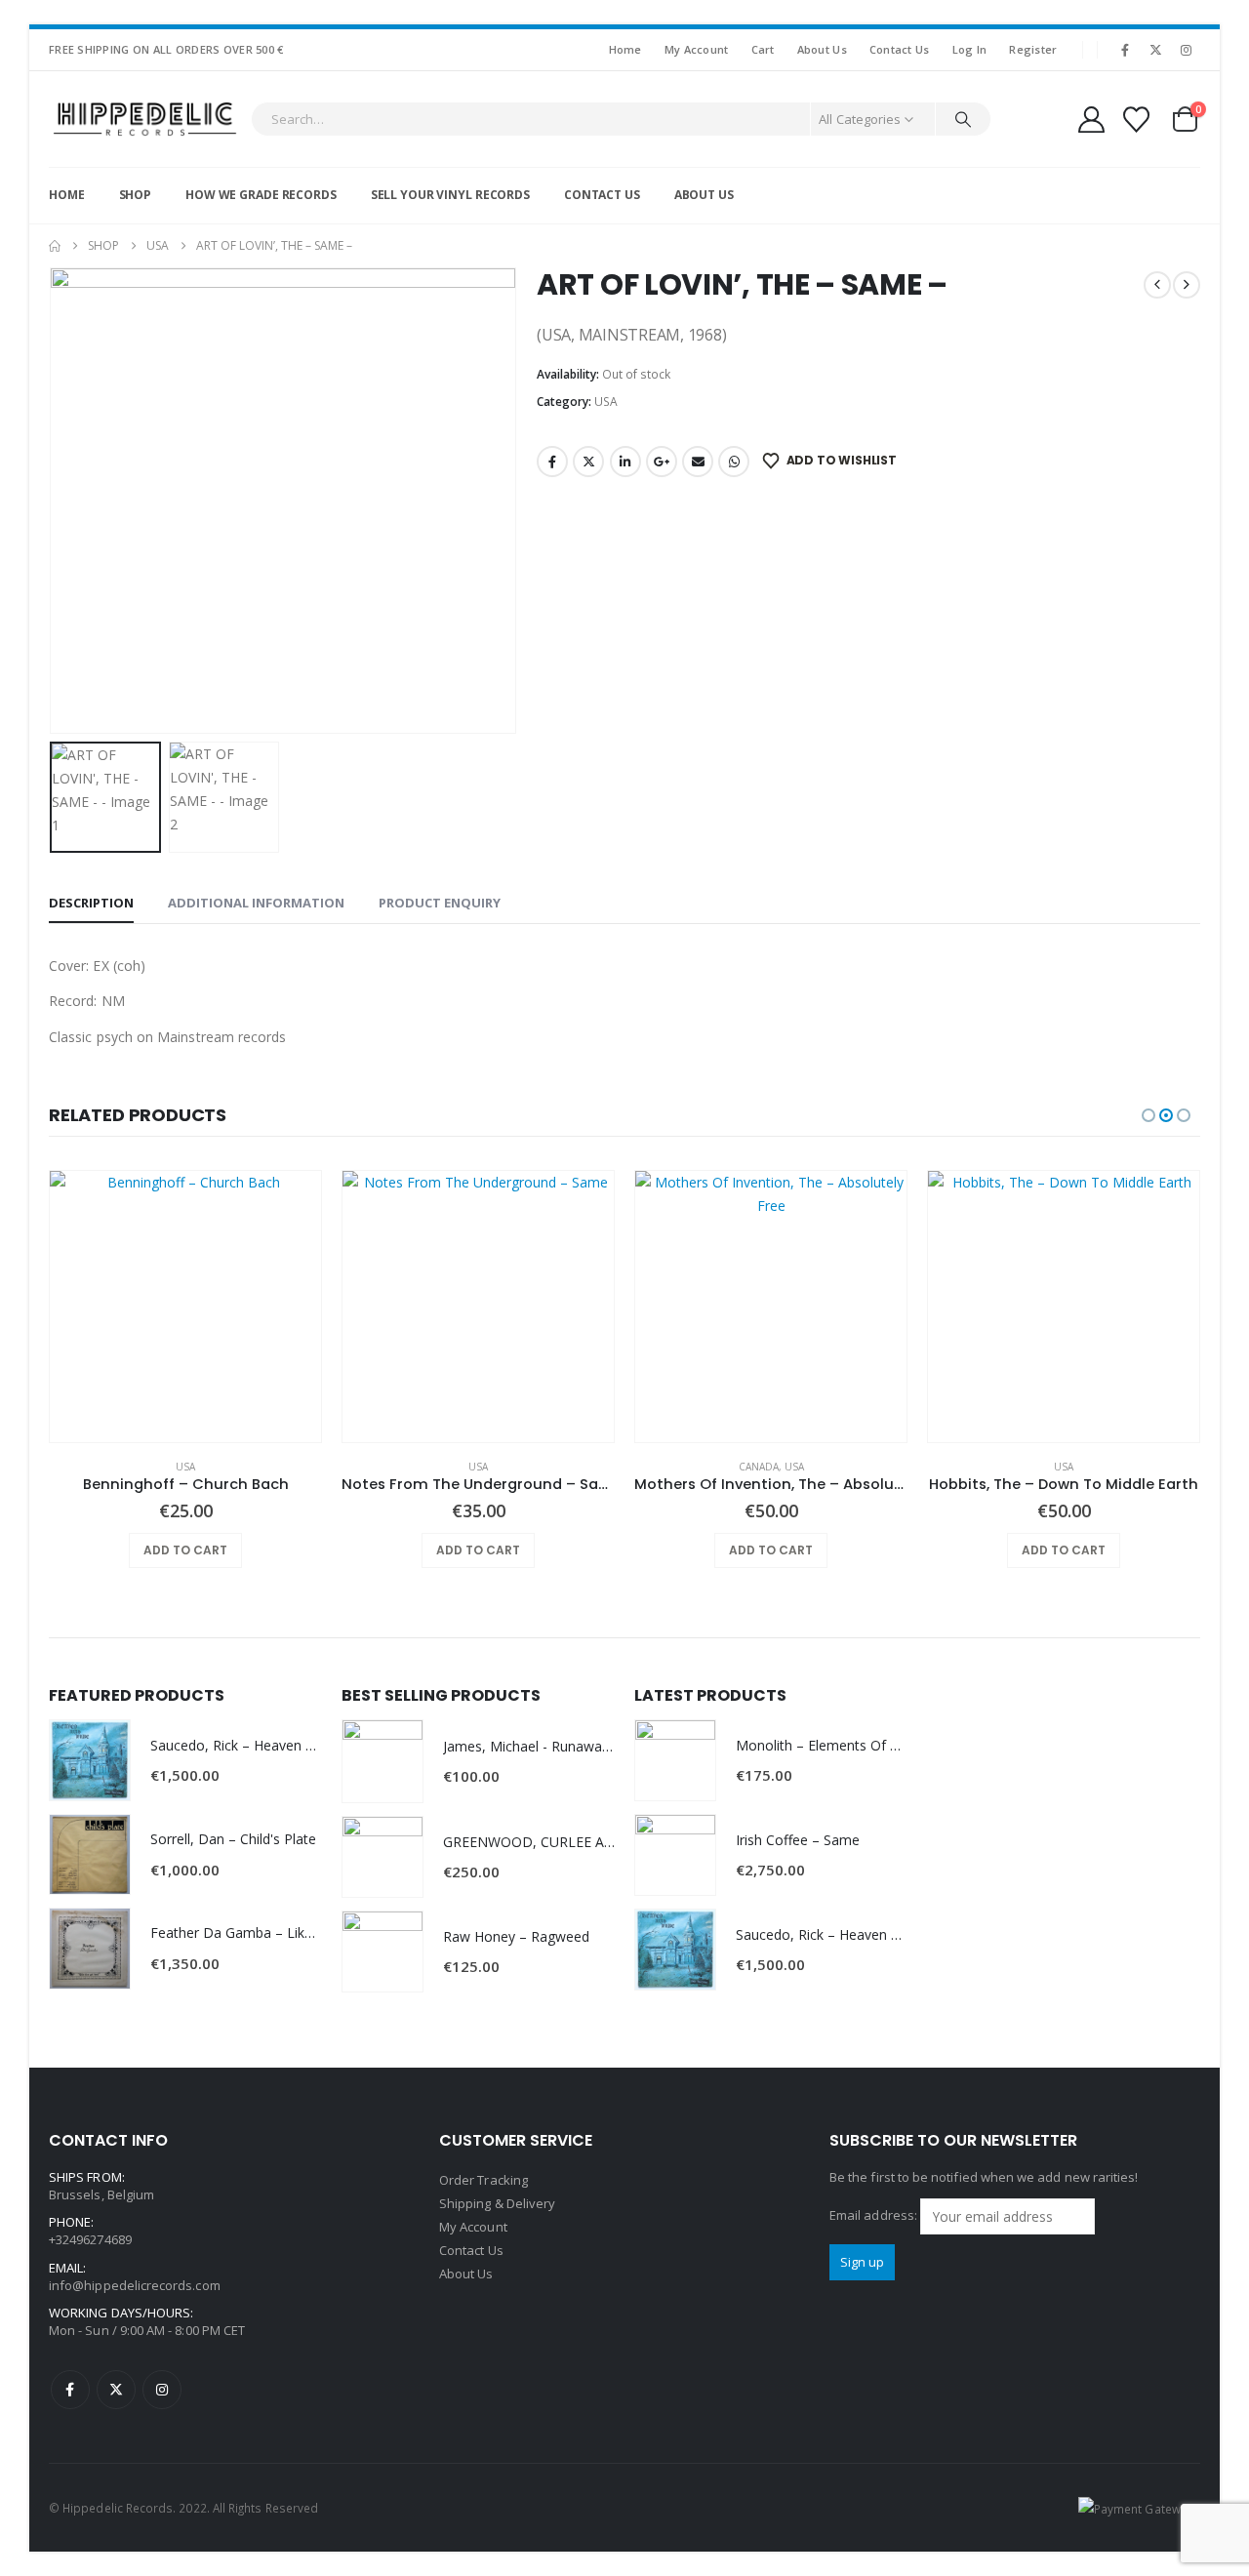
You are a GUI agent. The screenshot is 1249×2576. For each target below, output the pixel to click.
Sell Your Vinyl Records (450, 195)
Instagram (162, 2390)
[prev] (1157, 285)
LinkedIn (625, 462)
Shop (136, 195)
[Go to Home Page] (55, 246)
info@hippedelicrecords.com (135, 2285)
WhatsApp (734, 462)
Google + (662, 462)
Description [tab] (91, 903)
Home (625, 49)
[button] (54, 501)
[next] (1187, 285)
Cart (763, 49)
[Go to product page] (185, 1307)
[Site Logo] (145, 119)
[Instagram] (1187, 50)
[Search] (963, 119)
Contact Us (900, 49)
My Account (697, 49)
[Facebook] (1125, 50)
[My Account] (1091, 120)
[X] (1156, 50)
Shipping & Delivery (497, 2203)
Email (698, 462)
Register (1033, 49)
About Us (822, 49)
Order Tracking (483, 2180)
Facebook (552, 462)
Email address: (875, 2215)
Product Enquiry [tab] (440, 903)
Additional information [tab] (256, 903)
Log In (970, 49)
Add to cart (185, 1550)
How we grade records (261, 195)
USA (606, 402)
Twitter (588, 462)
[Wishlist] (1137, 120)
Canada (759, 1467)
